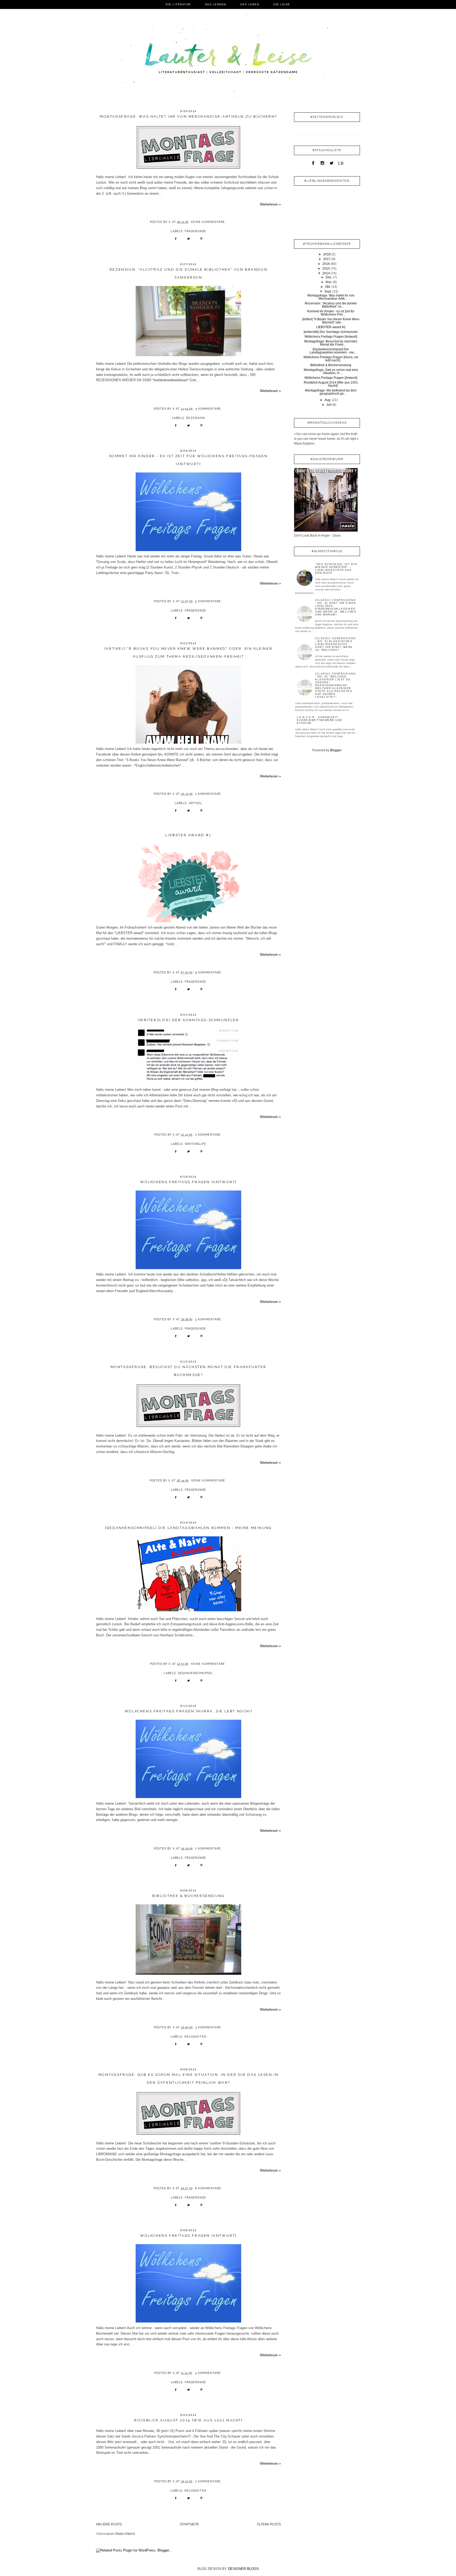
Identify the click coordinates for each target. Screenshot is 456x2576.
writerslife (195, 1144)
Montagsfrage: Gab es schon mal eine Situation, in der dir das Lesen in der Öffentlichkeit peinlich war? (189, 2079)
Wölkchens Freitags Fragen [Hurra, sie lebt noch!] (188, 1711)
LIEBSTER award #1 (188, 835)
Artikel (195, 803)
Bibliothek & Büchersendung (188, 1896)
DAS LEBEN (250, 4)
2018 (327, 254)
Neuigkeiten (195, 2037)
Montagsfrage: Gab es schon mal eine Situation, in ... (331, 371)
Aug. (328, 400)
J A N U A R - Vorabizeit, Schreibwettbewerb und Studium (319, 720)
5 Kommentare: (209, 409)
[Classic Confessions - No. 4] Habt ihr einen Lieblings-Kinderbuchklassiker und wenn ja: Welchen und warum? (336, 607)
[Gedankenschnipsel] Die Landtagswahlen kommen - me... (333, 351)
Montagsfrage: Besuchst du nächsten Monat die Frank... (331, 343)
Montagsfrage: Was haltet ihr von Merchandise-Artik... (331, 297)
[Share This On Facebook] (176, 240)
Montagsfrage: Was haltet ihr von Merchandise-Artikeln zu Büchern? (188, 116)
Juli (329, 405)
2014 (326, 273)
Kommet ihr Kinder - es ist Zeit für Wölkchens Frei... (331, 313)
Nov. (329, 282)
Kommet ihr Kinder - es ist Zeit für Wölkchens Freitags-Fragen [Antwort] (189, 460)
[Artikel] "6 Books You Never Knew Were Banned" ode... (331, 321)
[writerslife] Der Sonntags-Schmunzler (188, 1020)
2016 (326, 264)
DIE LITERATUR (178, 4)
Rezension (195, 418)
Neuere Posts (109, 2524)
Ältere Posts (269, 2524)
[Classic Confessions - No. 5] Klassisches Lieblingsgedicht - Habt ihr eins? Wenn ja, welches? (335, 644)
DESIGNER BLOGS (243, 2569)
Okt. (328, 287)
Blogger (336, 750)
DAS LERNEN (216, 4)
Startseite (189, 2524)
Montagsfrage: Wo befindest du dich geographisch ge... (331, 392)
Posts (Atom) (125, 2534)
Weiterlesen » (270, 204)
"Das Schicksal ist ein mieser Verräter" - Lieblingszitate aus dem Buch (336, 568)
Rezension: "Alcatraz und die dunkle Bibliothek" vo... (331, 305)
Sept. (328, 291)
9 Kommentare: (209, 972)
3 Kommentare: (209, 2027)
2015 (326, 269)
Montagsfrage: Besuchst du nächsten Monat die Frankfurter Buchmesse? (189, 1371)
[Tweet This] (189, 240)
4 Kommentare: (209, 1319)
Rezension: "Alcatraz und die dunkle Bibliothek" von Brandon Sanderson (188, 273)
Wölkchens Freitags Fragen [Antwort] (188, 1182)
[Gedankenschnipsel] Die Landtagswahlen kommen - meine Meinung (188, 1528)
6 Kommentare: (209, 2188)
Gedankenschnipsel (196, 1673)
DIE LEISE (282, 4)
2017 (327, 259)
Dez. (329, 277)
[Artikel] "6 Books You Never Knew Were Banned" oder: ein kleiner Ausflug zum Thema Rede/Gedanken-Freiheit (188, 653)
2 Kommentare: (209, 794)
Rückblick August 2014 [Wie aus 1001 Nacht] (188, 2420)
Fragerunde (195, 231)
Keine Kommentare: (209, 222)
